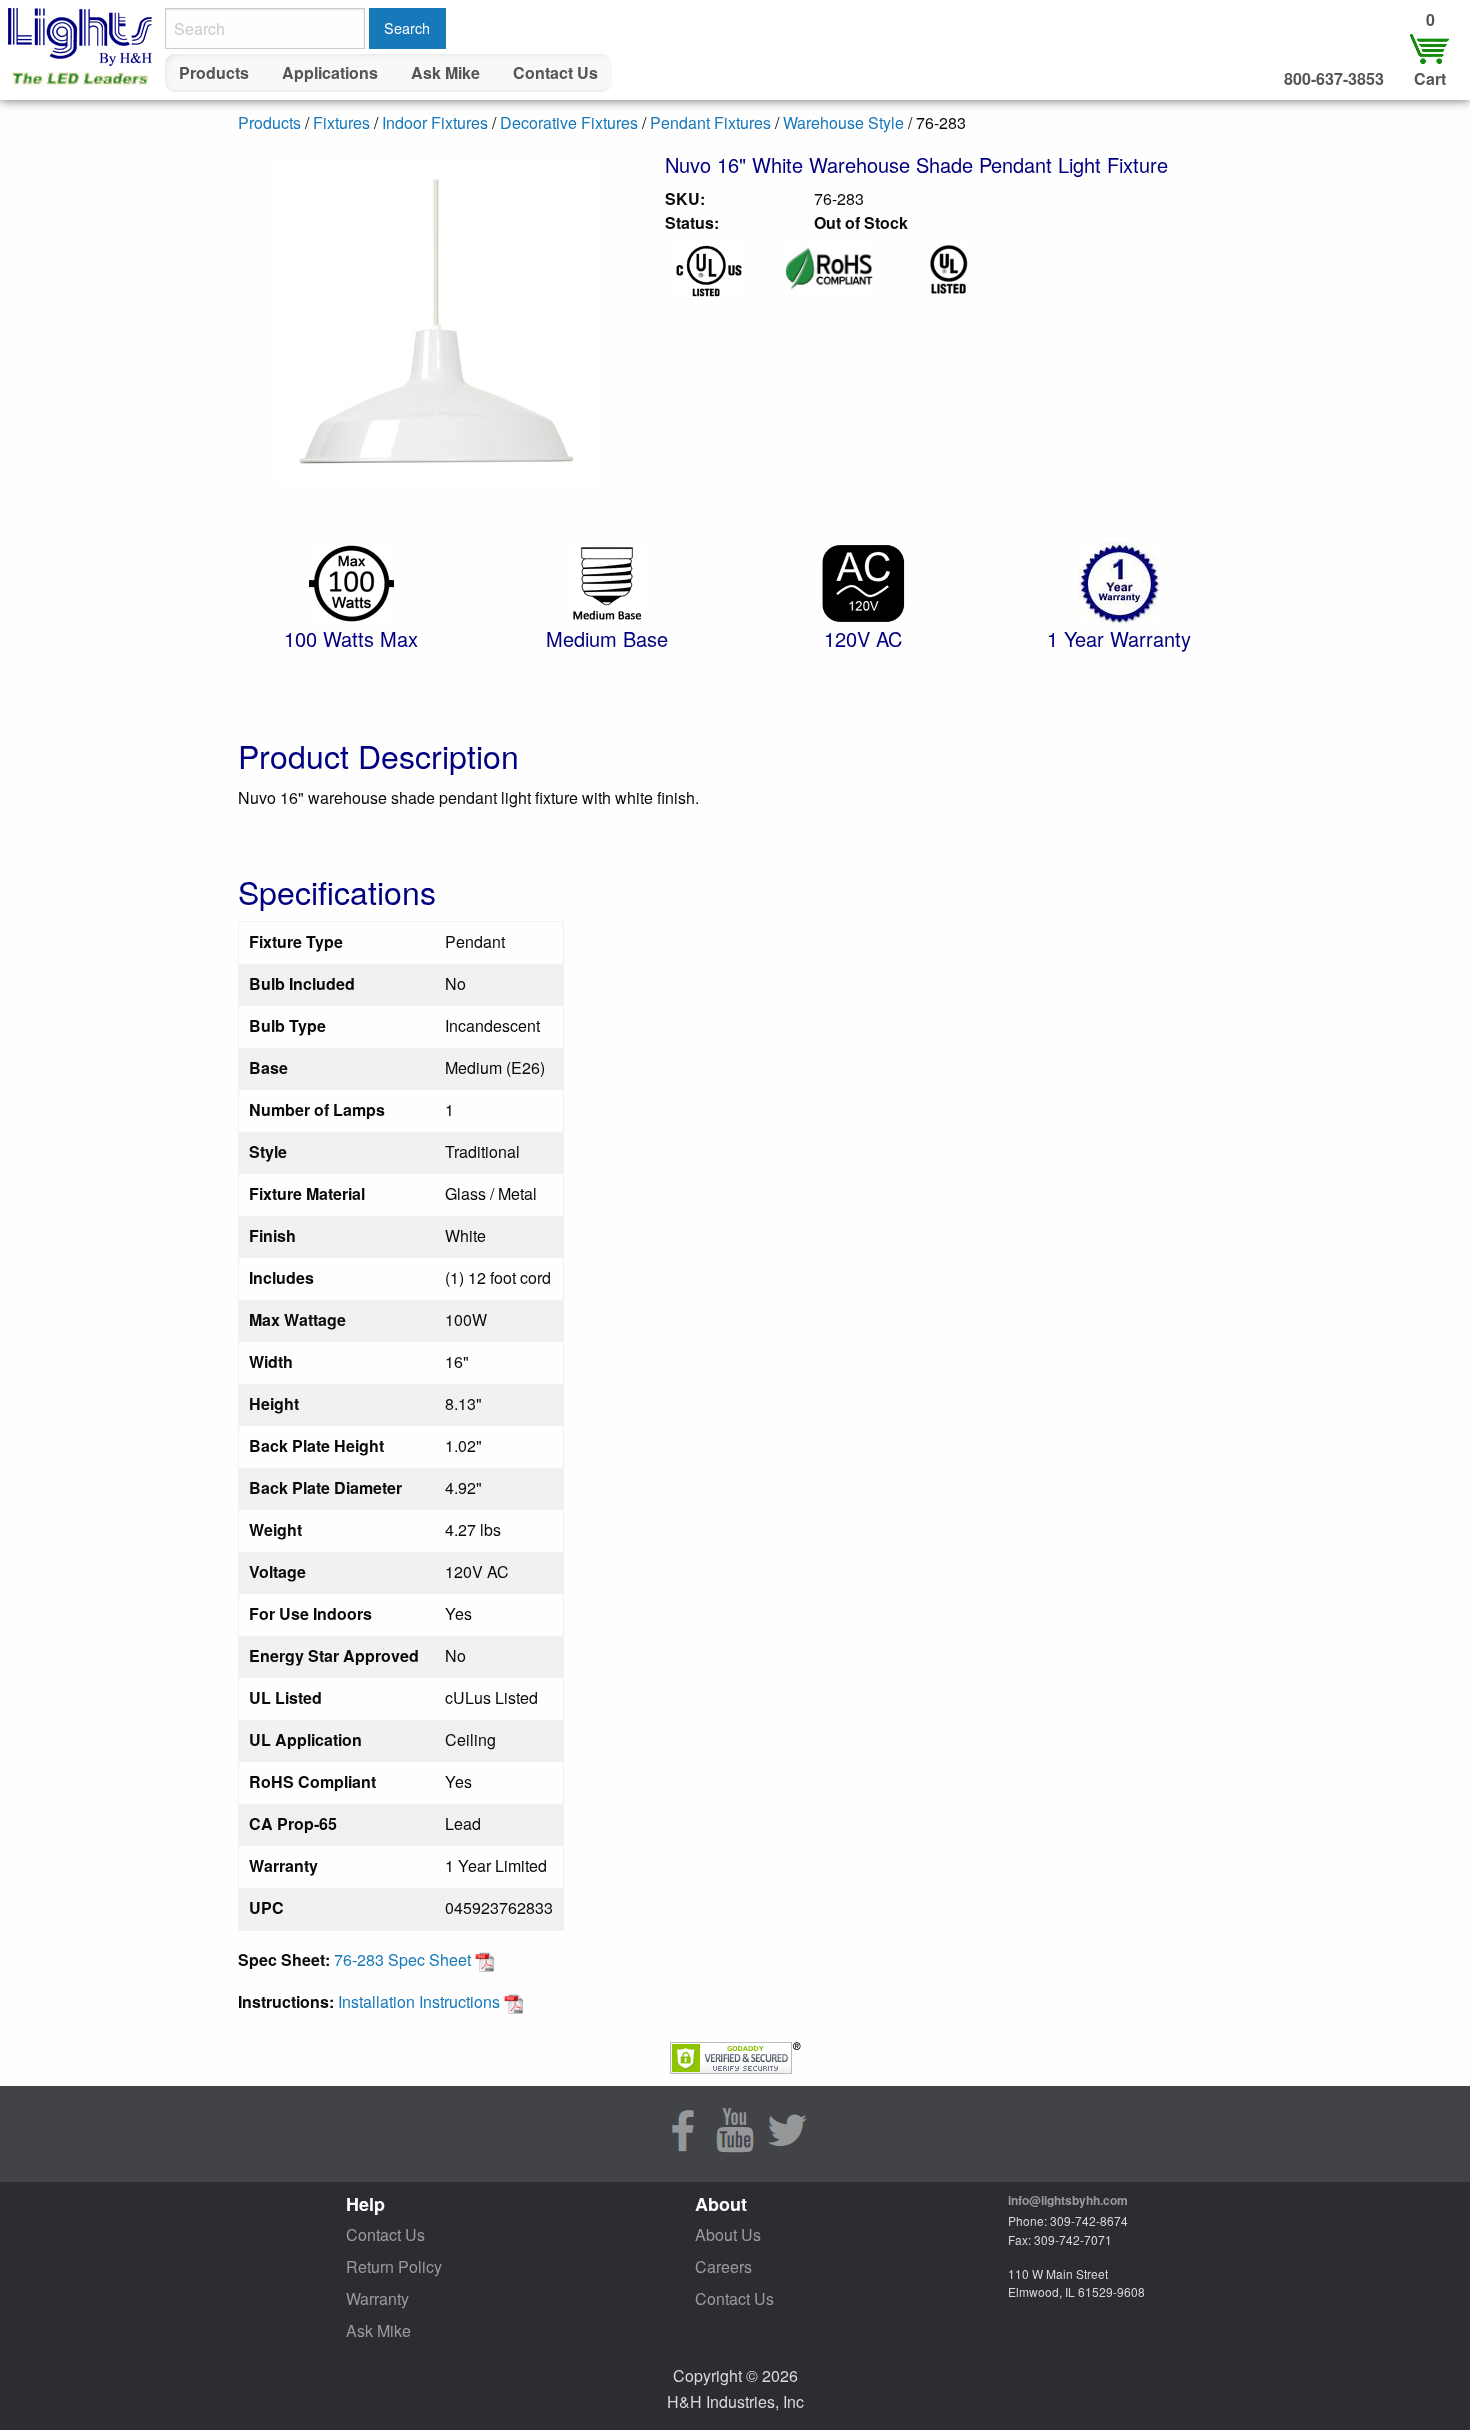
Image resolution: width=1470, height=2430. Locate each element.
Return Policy (394, 2266)
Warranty (377, 2298)
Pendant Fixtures (710, 122)
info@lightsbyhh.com (1068, 2200)
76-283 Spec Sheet (404, 1959)
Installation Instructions (421, 2001)
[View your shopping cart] (1430, 47)
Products (214, 72)
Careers (723, 2266)
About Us (728, 2234)
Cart (1430, 78)
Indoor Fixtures (435, 122)
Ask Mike (445, 72)
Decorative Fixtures (569, 122)
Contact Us (555, 72)
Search (407, 27)
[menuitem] (214, 73)
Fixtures (341, 122)
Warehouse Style (843, 122)
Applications (330, 72)
